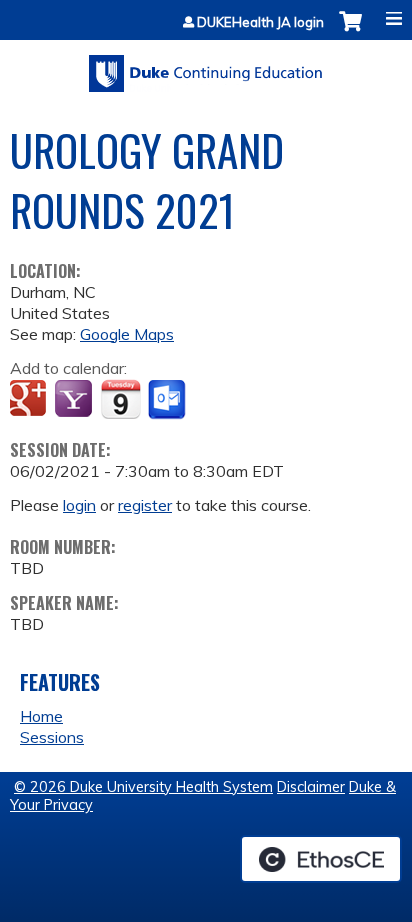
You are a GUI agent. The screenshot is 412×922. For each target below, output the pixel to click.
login (79, 505)
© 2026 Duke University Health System (143, 787)
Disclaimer (311, 787)
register (145, 505)
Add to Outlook (168, 400)
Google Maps (127, 334)
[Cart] (350, 31)
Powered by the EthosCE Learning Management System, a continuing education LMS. (321, 859)
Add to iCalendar (120, 399)
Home (41, 716)
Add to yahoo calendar (75, 400)
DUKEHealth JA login (260, 22)
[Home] (206, 66)
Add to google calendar (30, 400)
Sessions (52, 737)
